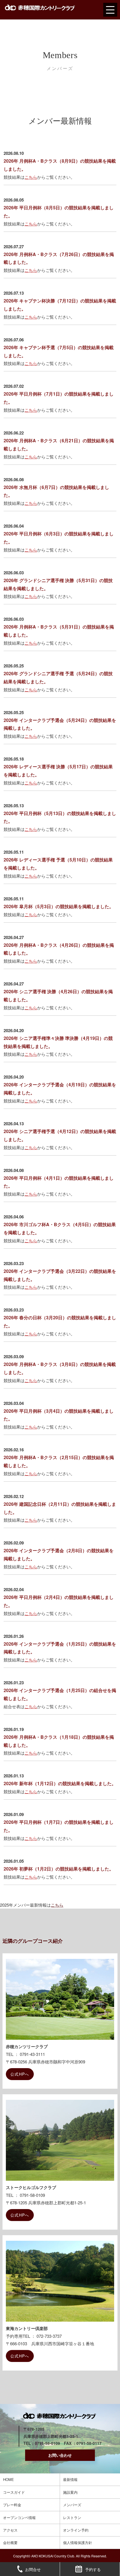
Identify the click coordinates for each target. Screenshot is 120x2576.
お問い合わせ (60, 2455)
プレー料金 (12, 2505)
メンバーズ (72, 2505)
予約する (93, 2569)
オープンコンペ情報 (19, 2517)
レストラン (72, 2517)
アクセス (10, 2530)
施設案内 (70, 2492)
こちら (31, 177)
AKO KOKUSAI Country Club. (53, 2556)
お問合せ (33, 2569)
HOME (9, 2479)
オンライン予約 (76, 2530)
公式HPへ (20, 2074)
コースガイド (14, 2492)
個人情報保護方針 (78, 2543)
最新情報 (70, 2479)
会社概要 (10, 2543)
